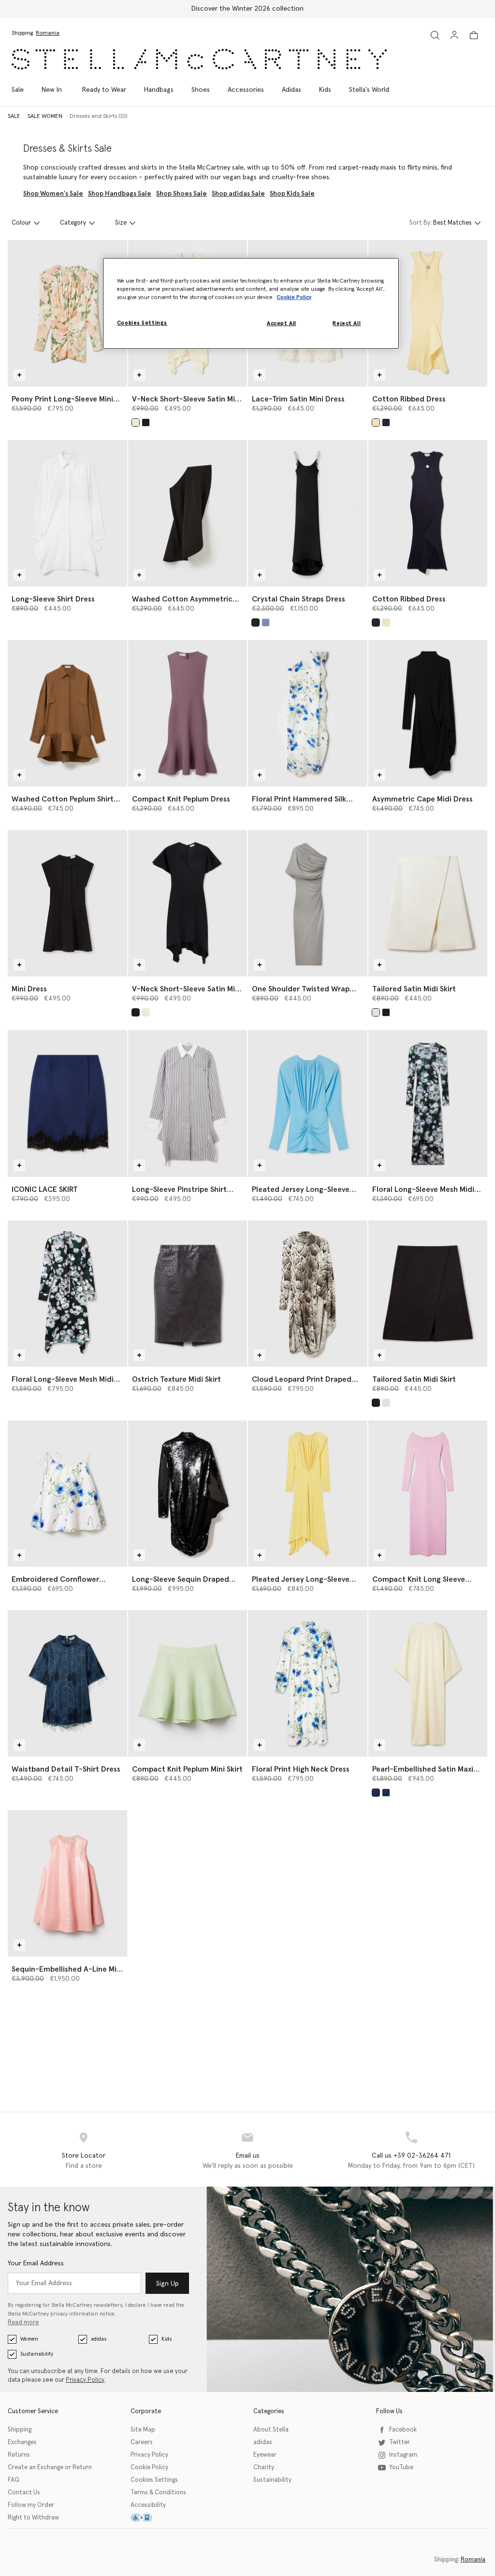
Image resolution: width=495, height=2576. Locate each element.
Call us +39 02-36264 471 (411, 2156)
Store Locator (84, 2156)
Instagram (403, 2455)
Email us (248, 2156)
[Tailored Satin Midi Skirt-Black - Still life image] (428, 1294)
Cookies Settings (154, 2480)
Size (121, 223)
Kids (167, 2339)
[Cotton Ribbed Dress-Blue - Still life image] (428, 513)
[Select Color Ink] (386, 422)
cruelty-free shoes (300, 177)
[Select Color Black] (146, 422)
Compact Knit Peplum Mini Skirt (187, 1769)
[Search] (435, 35)
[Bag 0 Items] (474, 35)
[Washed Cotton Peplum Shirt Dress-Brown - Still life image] (67, 713)
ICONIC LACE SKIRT (45, 1189)
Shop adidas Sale (238, 194)
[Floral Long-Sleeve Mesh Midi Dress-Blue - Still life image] (428, 1103)
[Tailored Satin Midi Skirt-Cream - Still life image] (428, 903)
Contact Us (24, 2493)
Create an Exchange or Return (50, 2468)
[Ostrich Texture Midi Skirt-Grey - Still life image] (188, 1294)
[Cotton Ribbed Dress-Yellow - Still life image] (428, 313)
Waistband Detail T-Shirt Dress (66, 1769)
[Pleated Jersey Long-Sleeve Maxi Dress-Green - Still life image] (308, 1494)
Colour (21, 223)
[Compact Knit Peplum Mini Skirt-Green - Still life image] (188, 1683)
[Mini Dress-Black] (67, 903)
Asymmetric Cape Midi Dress (422, 799)
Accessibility (148, 2505)
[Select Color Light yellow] (376, 422)
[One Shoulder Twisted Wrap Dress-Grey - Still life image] (308, 903)
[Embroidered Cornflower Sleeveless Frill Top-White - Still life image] (67, 1494)
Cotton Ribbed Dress (409, 399)
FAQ (14, 2480)
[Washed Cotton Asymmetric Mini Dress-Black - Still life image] (188, 513)
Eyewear (265, 2455)
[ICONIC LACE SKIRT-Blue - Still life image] (67, 1103)
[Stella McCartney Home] (199, 59)
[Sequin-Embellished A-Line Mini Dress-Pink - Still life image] (67, 1883)
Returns (19, 2455)
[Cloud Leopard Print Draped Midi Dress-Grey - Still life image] (308, 1294)
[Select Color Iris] (266, 623)
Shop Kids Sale (292, 194)
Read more (23, 2323)
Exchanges (22, 2442)
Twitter (400, 2442)
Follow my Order (31, 2505)
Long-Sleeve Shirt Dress (53, 599)
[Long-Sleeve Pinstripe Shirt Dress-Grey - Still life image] (188, 1103)
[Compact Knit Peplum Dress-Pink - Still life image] (188, 713)
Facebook (403, 2430)
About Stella (271, 2430)
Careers (142, 2442)
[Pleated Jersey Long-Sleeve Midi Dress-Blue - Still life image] (308, 1103)
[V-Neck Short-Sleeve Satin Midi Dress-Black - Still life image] (188, 903)
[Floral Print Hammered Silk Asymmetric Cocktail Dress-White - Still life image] (308, 713)
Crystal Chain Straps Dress (298, 599)
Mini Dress (29, 989)
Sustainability (37, 2354)
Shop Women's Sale (53, 194)
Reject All (347, 323)
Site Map (143, 2430)
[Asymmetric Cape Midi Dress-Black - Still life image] (428, 713)
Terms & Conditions (158, 2493)
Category (73, 223)
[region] (251, 303)
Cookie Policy (149, 2468)
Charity (264, 2468)
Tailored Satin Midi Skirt (414, 989)
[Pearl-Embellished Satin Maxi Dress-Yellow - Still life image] (428, 1683)
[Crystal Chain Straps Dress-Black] (308, 513)
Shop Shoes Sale (182, 194)
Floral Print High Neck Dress (301, 1769)
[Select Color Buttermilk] (136, 422)
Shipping (20, 2430)
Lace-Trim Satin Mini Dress (298, 399)
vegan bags (240, 177)
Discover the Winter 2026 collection (247, 9)
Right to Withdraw (33, 2518)
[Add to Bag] (19, 375)
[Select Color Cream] (376, 1012)
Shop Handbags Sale (120, 194)
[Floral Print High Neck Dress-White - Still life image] (308, 1683)
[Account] (454, 35)
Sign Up (167, 2284)
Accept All (282, 323)
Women (29, 2339)
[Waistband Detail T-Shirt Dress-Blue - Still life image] (67, 1683)
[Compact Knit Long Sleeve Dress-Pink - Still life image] (428, 1494)
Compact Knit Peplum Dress (181, 799)
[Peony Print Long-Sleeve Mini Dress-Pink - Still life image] (67, 313)
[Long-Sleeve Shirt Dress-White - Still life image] (67, 513)
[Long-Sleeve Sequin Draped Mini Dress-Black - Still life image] (188, 1494)
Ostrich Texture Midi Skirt (176, 1379)
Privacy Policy (85, 2380)
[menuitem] (52, 90)
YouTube (401, 2468)
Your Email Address (36, 2263)
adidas (99, 2339)
